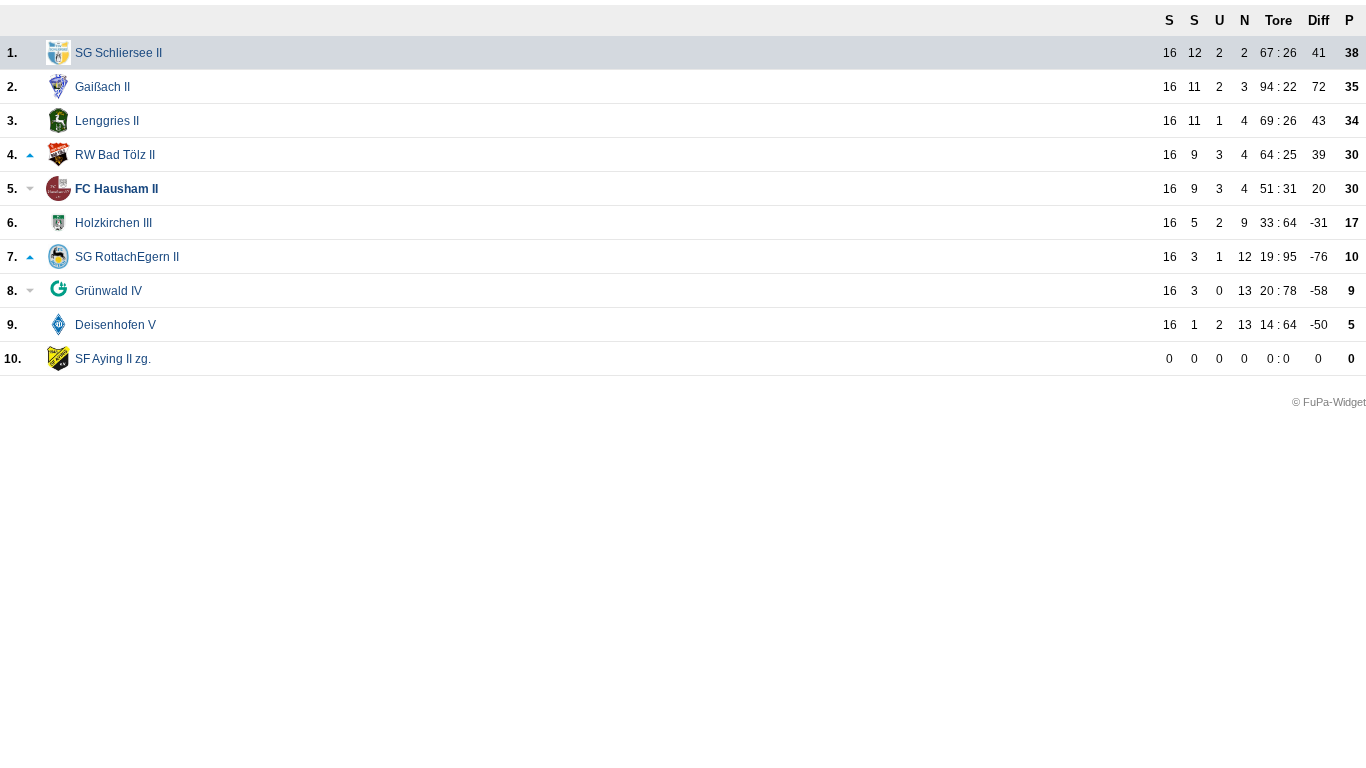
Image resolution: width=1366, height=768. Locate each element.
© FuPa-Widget (1329, 402)
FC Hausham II (116, 189)
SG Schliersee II (118, 53)
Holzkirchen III (113, 223)
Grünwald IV (108, 291)
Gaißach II (102, 87)
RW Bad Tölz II (115, 155)
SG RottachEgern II (127, 257)
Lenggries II (107, 121)
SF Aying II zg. (113, 359)
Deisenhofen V (115, 325)
